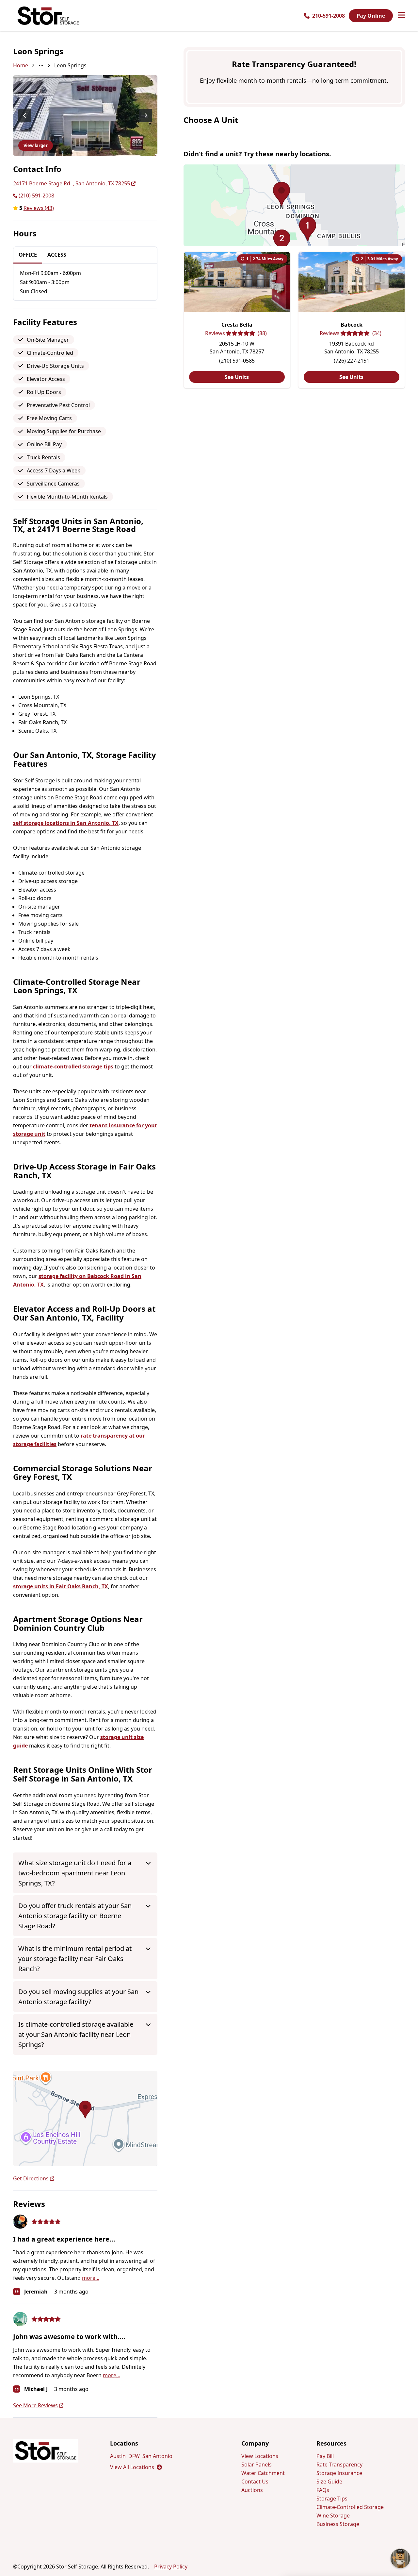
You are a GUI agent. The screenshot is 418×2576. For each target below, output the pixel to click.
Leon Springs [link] (70, 65)
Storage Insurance (339, 2473)
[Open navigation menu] (402, 16)
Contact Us (255, 2482)
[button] (85, 2119)
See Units (237, 377)
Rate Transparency (339, 2465)
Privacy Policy (171, 2567)
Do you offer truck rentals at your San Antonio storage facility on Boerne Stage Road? (75, 1916)
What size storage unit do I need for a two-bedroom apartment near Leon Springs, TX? (75, 1873)
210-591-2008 (329, 16)
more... (91, 2278)
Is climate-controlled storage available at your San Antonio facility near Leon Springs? (76, 2034)
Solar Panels (257, 2465)
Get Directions (31, 2178)
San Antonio (157, 2456)
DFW (134, 2456)
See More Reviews (35, 2405)
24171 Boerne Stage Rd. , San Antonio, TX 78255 (72, 183)
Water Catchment (263, 2473)
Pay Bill (325, 2456)
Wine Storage (333, 2516)
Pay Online (371, 16)
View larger (36, 145)
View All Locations (136, 2467)
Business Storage (338, 2524)
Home (21, 65)
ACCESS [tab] (57, 255)
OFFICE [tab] (28, 255)
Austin (118, 2456)
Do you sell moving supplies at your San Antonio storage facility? (78, 1997)
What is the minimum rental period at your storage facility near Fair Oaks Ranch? (75, 1959)
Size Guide (329, 2482)
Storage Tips (332, 2499)
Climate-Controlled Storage (350, 2507)
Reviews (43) (39, 208)
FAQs (323, 2490)
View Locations (260, 2456)
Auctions (252, 2490)
